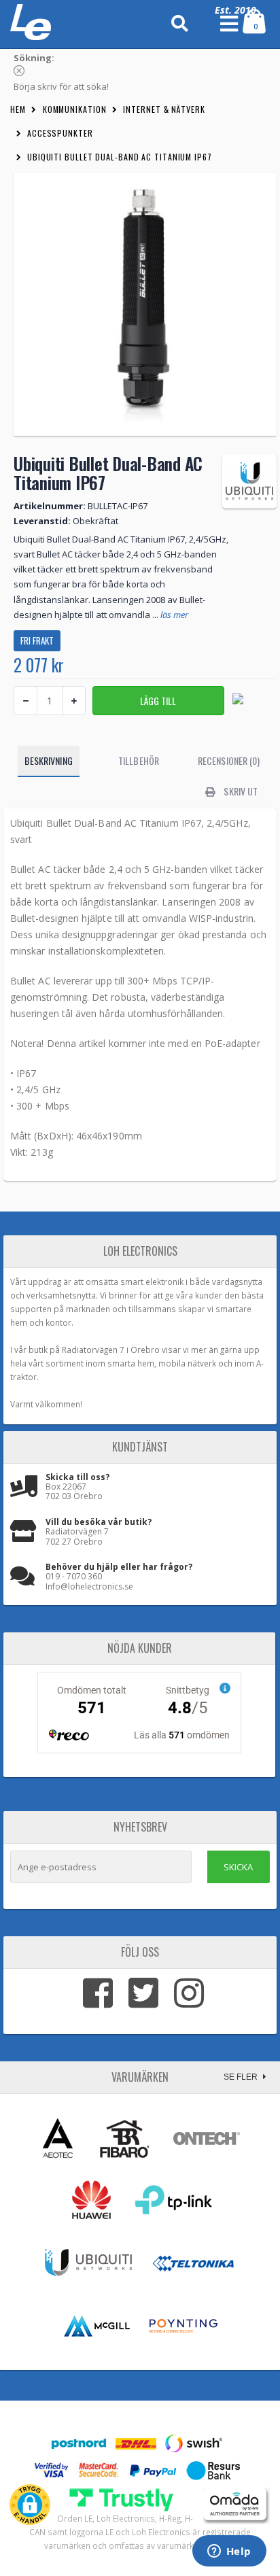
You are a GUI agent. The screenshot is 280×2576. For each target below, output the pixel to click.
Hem (18, 109)
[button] (30, 2505)
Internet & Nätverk (164, 109)
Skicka (238, 1867)
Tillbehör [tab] (139, 760)
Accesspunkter (60, 133)
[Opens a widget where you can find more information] (229, 2552)
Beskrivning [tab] (49, 760)
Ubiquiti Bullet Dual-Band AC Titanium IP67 (120, 157)
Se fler (242, 2077)
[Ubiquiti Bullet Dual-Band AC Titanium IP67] (145, 304)
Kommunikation (75, 109)
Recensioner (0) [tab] (229, 760)
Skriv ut (240, 791)
